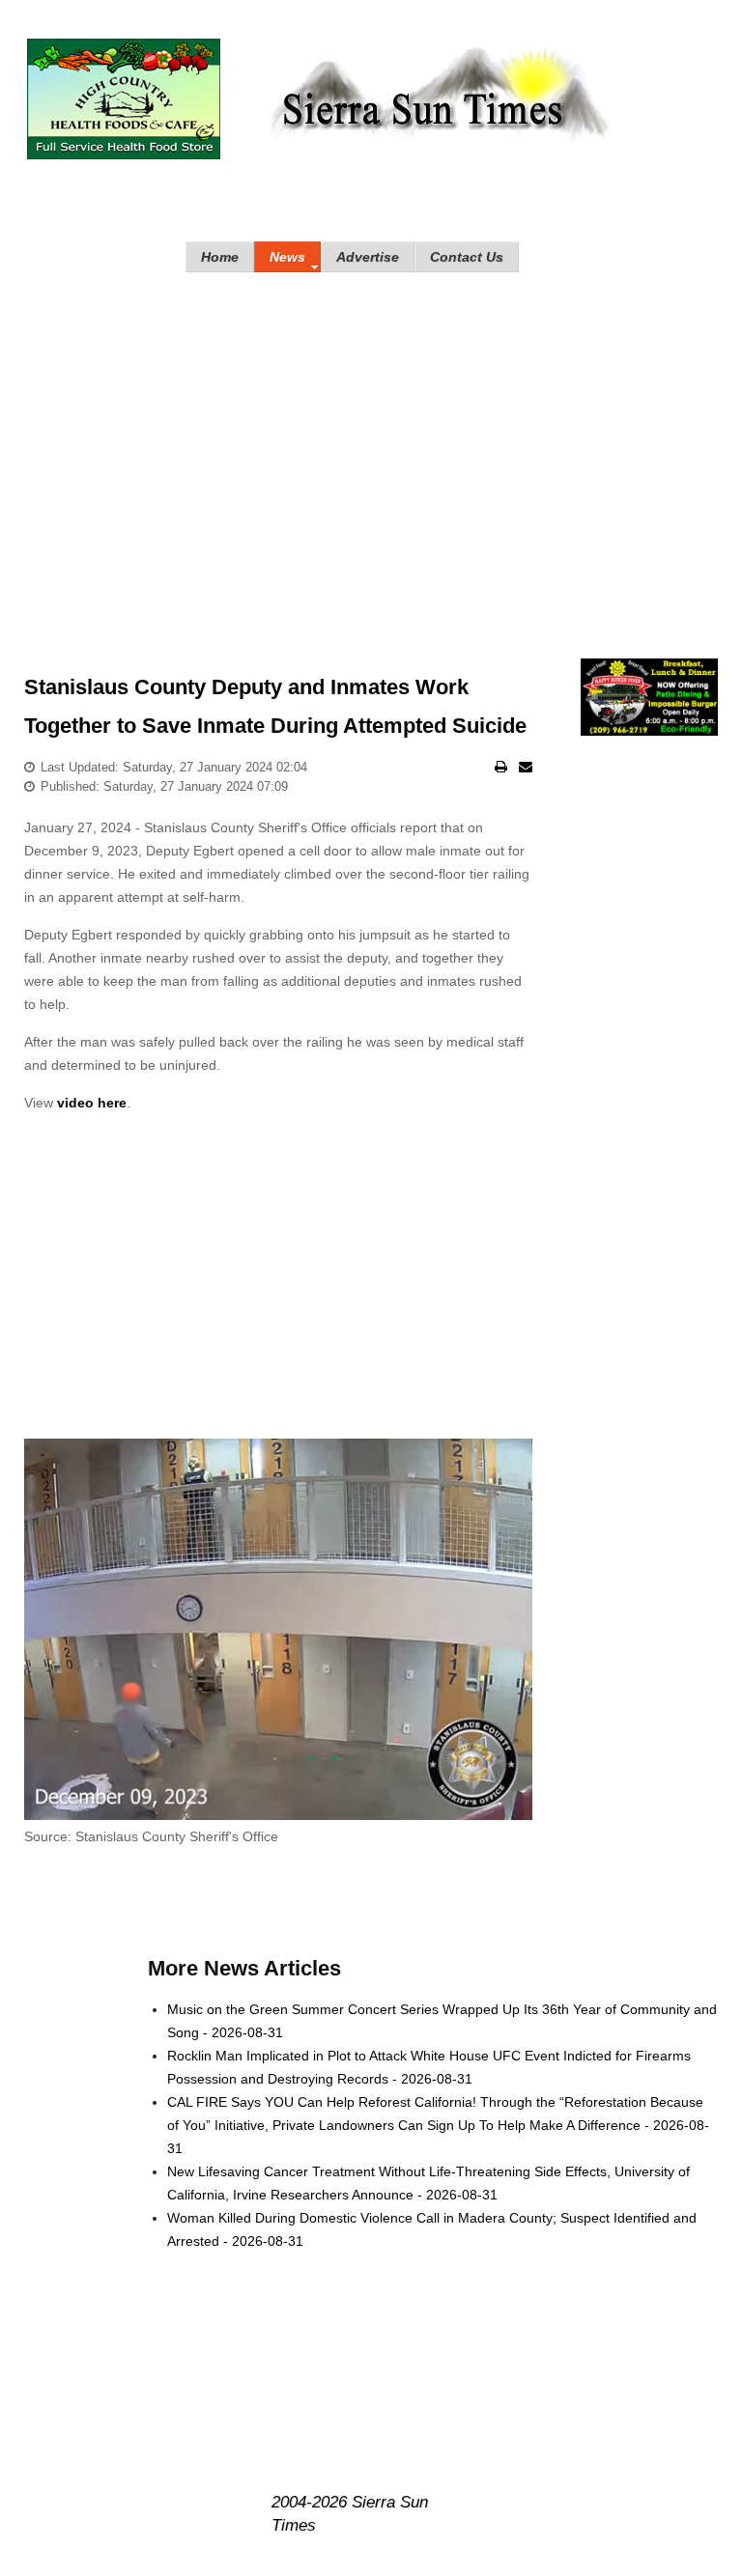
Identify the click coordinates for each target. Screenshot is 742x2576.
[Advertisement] (371, 446)
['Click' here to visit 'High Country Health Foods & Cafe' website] (124, 99)
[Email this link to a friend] (526, 767)
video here (92, 1103)
